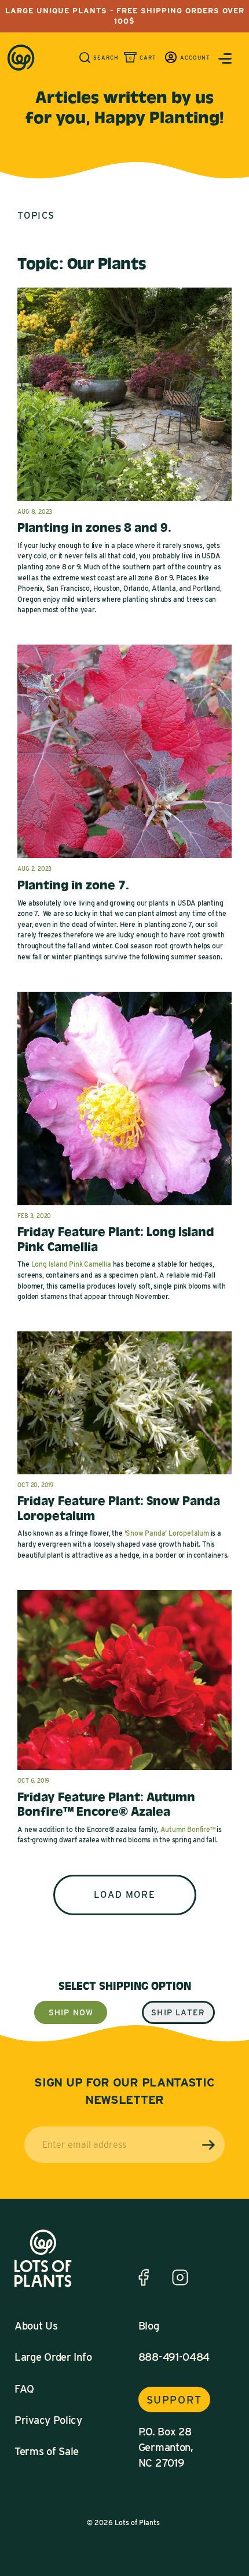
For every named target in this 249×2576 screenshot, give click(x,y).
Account (195, 58)
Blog (149, 2325)
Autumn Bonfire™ (188, 1829)
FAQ (24, 2389)
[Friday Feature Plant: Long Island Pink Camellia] (124, 1207)
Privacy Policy (48, 2420)
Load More (124, 1895)
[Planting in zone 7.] (124, 860)
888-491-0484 (174, 2357)
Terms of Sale (47, 2451)
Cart (148, 58)
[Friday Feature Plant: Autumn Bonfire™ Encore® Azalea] (124, 1771)
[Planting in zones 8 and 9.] (124, 503)
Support (174, 2400)
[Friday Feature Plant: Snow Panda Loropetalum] (124, 1476)
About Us (36, 2325)
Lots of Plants (137, 2522)
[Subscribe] (208, 2145)
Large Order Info (53, 2357)
